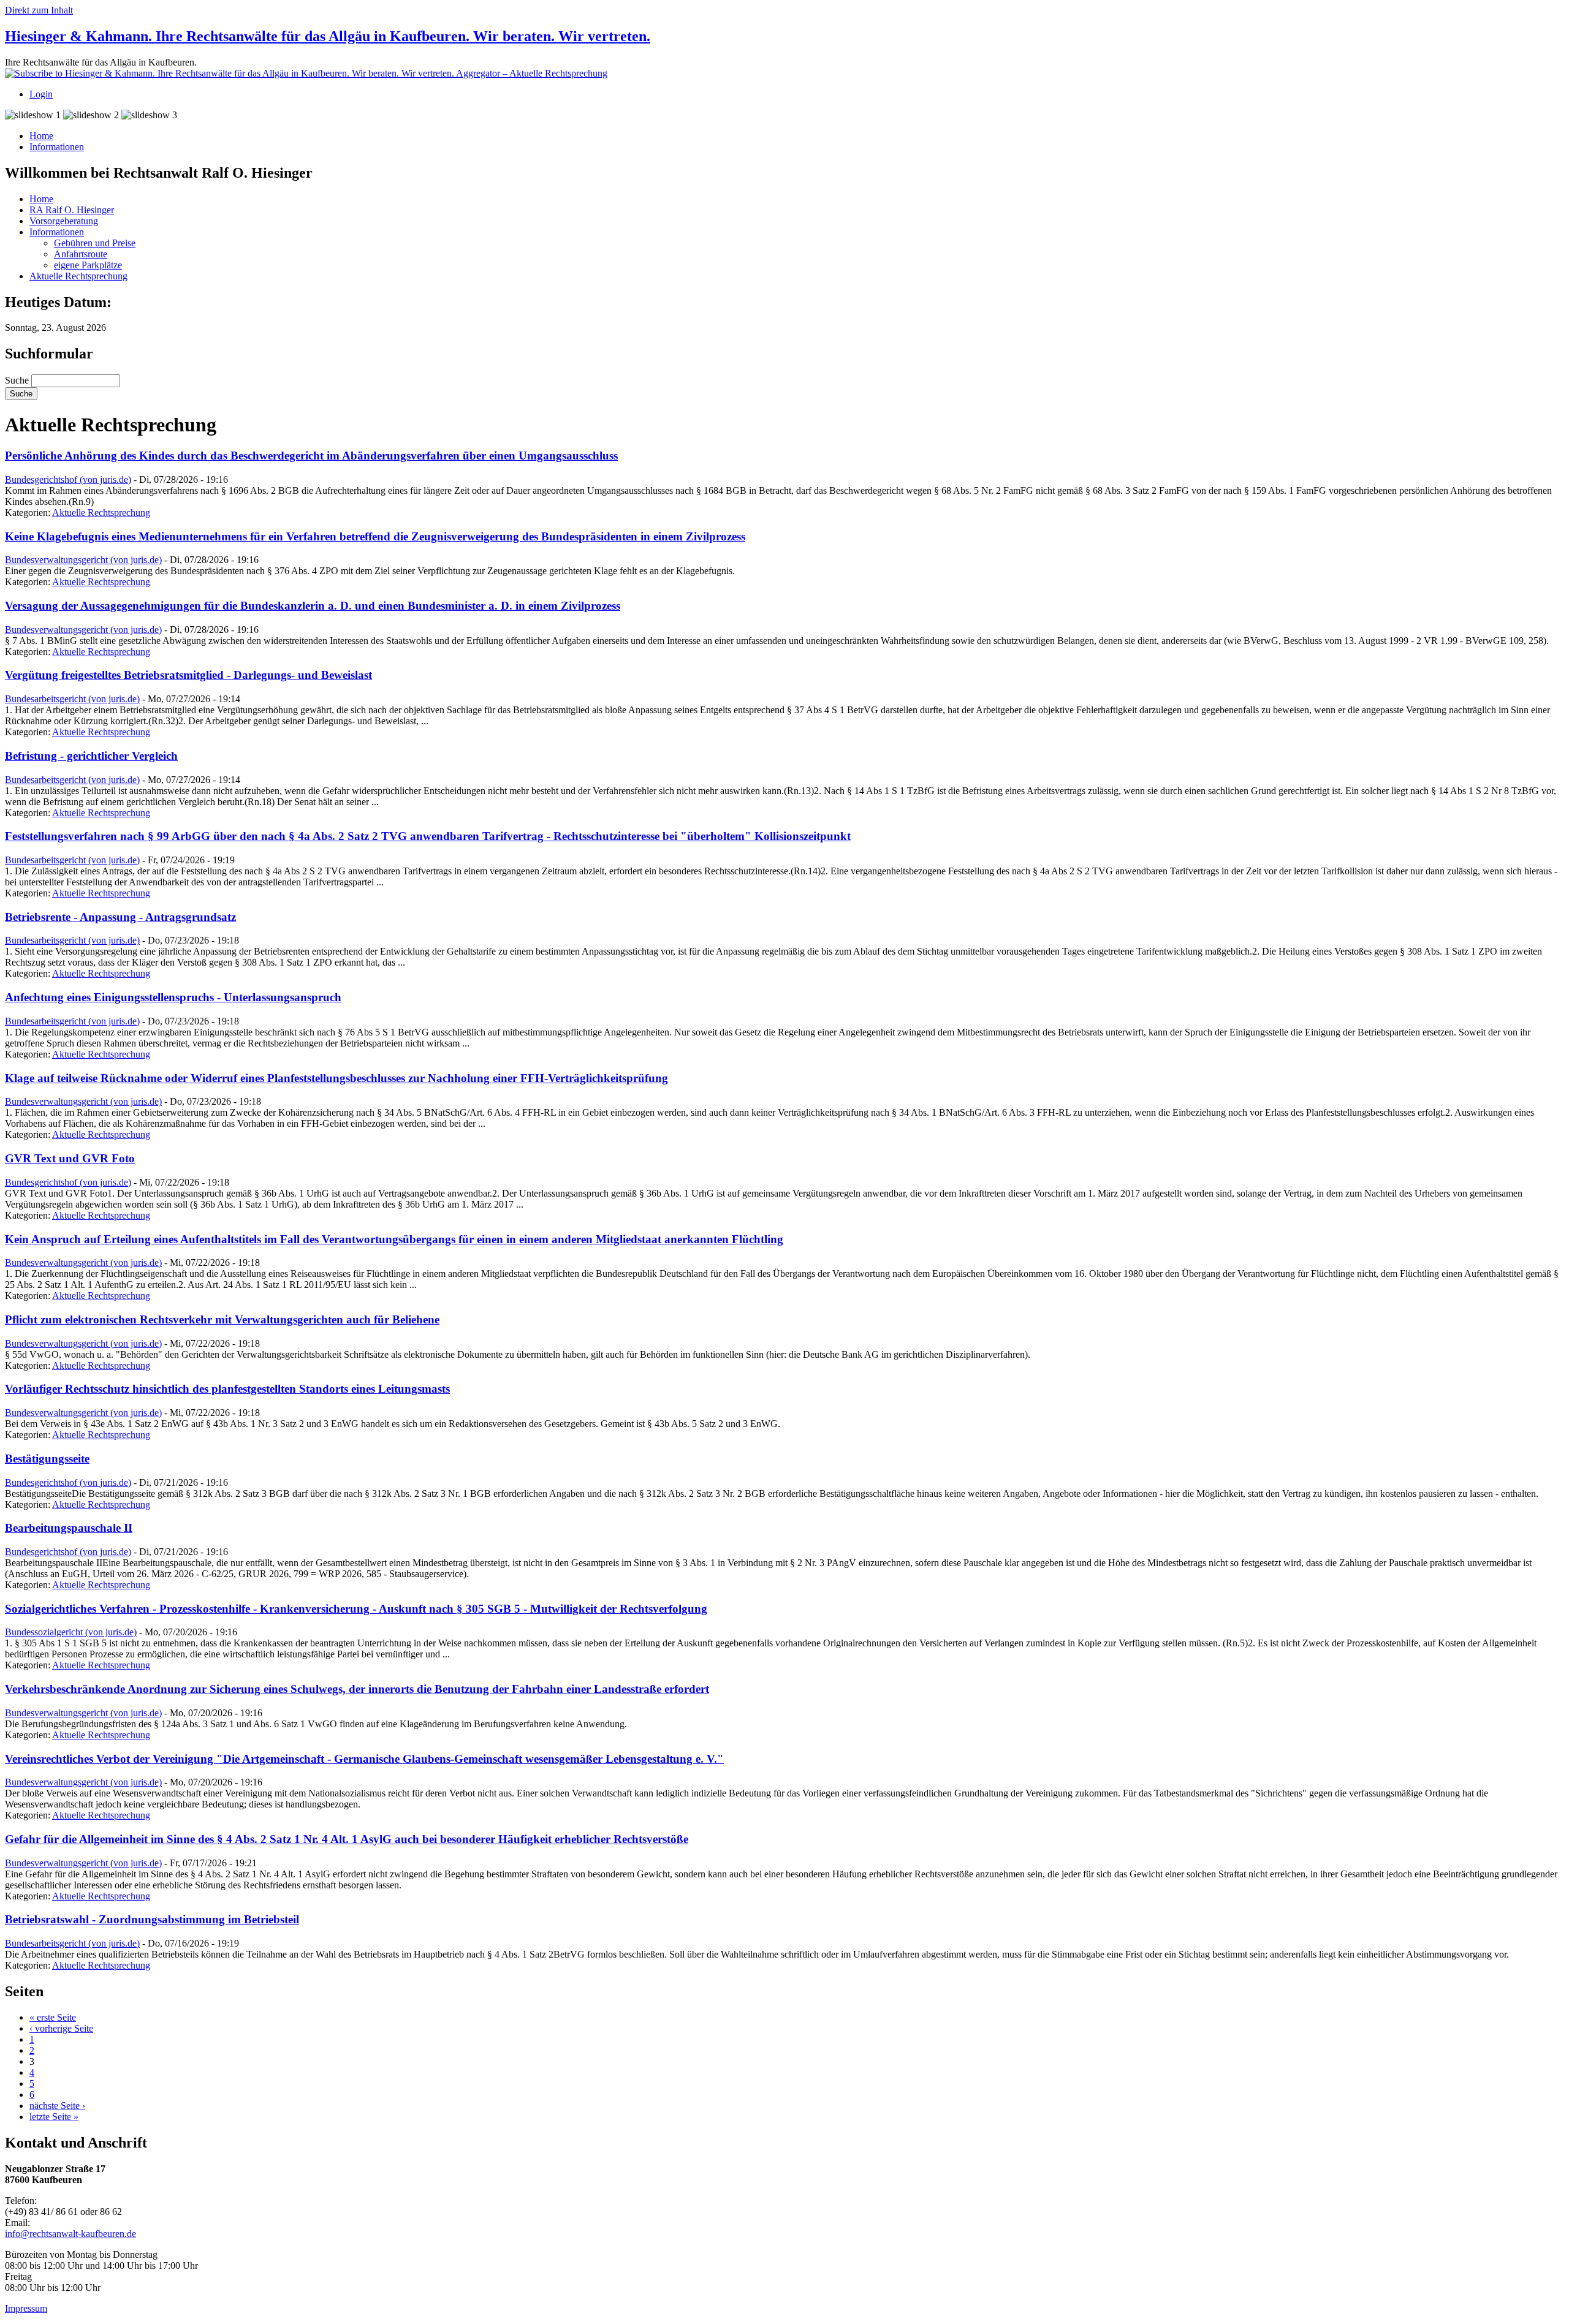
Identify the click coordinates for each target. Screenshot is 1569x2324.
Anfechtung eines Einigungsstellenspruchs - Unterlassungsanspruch (173, 997)
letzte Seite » (54, 2117)
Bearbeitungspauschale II (69, 1528)
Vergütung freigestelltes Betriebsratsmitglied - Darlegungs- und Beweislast (188, 675)
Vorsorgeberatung (64, 221)
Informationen (57, 147)
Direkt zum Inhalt (39, 10)
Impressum (26, 2308)
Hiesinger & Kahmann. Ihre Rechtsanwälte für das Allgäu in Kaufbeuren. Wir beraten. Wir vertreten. (328, 36)
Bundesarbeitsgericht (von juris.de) (72, 699)
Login (41, 94)
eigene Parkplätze (88, 265)
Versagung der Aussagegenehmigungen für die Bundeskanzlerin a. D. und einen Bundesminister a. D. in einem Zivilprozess (313, 606)
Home (41, 136)
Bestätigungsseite (47, 1459)
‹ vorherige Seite (61, 2028)
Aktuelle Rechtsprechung (78, 276)
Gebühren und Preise (95, 243)
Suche (18, 380)
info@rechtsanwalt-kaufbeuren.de (70, 2234)
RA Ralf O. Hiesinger (72, 210)
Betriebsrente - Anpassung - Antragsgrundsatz (120, 917)
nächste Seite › (57, 2106)
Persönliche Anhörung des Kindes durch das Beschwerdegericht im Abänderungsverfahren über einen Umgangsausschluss (311, 456)
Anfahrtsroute (81, 254)
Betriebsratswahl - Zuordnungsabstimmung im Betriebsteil (152, 1919)
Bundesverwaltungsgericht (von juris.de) (83, 560)
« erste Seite (53, 2017)
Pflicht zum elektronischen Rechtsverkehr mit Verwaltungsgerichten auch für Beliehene (222, 1319)
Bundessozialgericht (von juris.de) (71, 1632)
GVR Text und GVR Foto (70, 1158)
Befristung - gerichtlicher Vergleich (91, 756)
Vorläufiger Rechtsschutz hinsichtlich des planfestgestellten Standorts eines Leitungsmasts (227, 1389)
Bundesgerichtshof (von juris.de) (68, 479)
